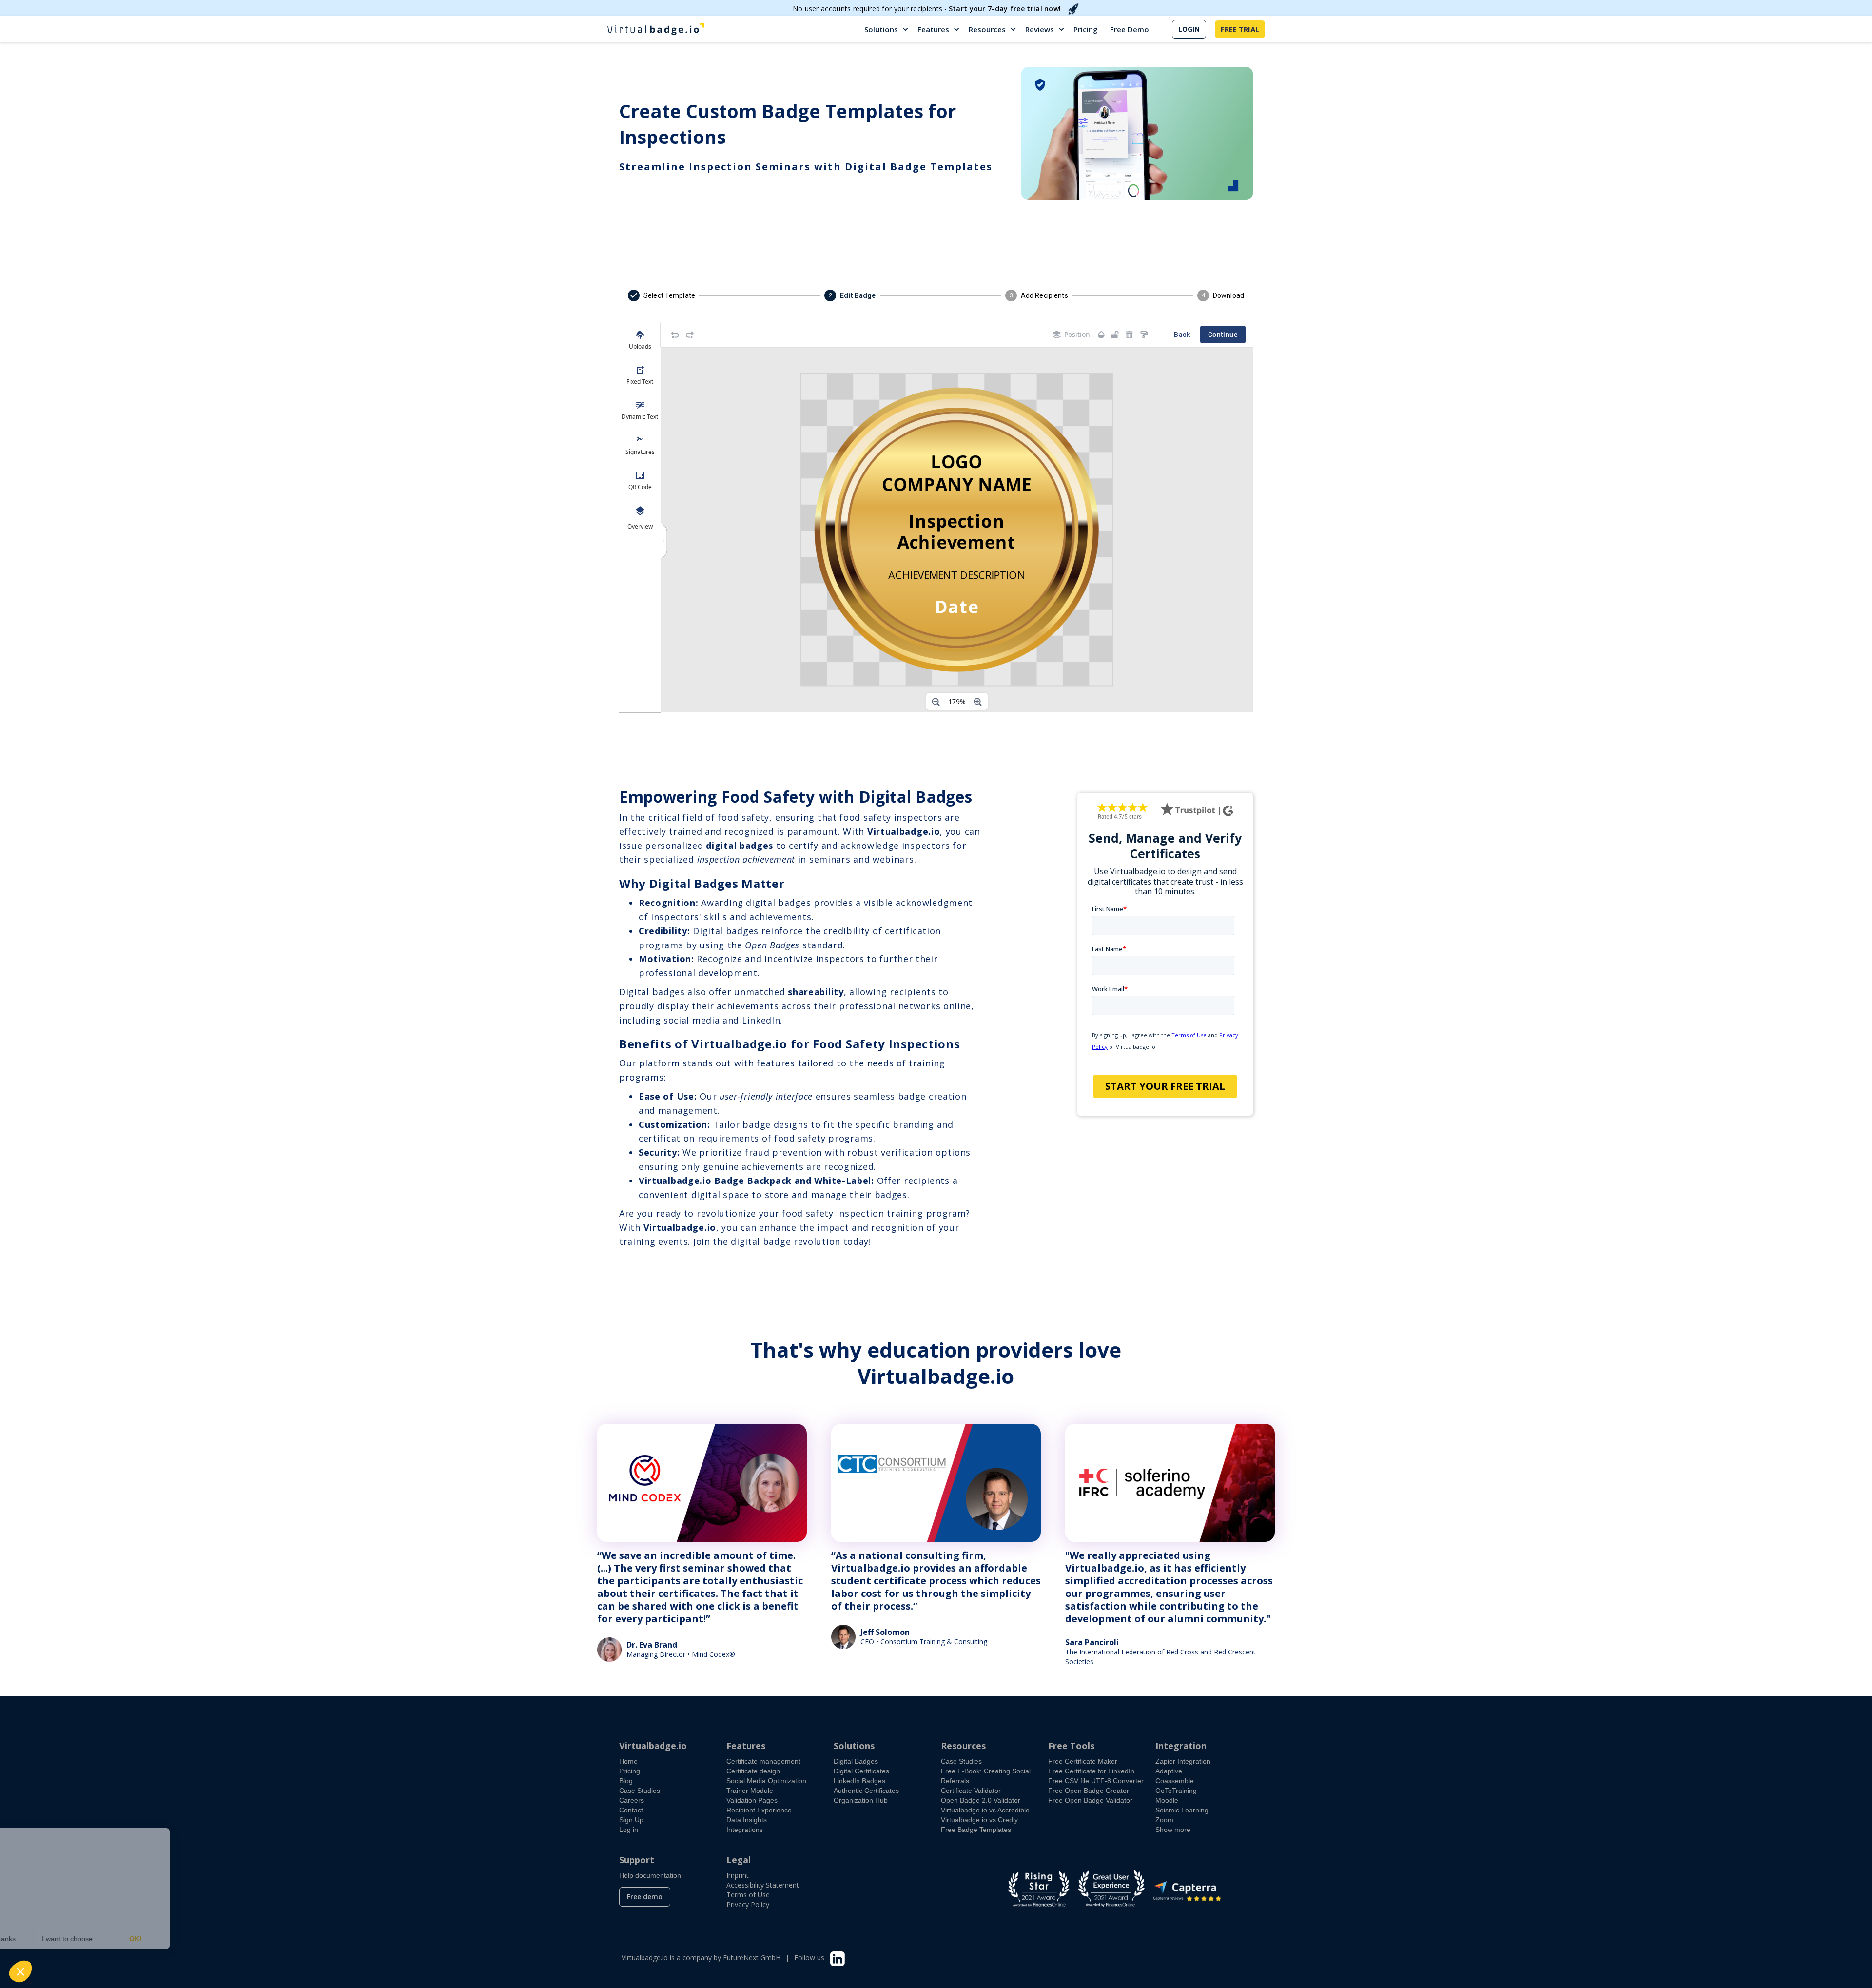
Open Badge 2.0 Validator (981, 1800)
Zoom (1164, 1820)
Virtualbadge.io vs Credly (979, 1820)
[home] (656, 29)
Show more (1173, 1830)
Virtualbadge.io (653, 1746)
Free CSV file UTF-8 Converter (1096, 1781)
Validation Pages (752, 1800)
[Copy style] (1144, 335)
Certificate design (753, 1771)
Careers (632, 1800)
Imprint (738, 1875)
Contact (631, 1810)
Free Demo (1130, 29)
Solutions (881, 29)
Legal (739, 1860)
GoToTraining (1176, 1791)
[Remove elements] (1130, 335)
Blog (626, 1781)
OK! (180, 1939)
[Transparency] (1101, 335)
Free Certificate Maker (1083, 1761)
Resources (987, 29)
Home (628, 1761)
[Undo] (675, 335)
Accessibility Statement (763, 1885)
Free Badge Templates (976, 1830)
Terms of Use (748, 1895)
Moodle (1167, 1800)
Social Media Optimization (766, 1781)
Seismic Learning (1182, 1810)
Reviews (1040, 29)
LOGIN (1189, 29)
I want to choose (112, 1939)
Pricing (1086, 29)
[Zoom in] (978, 702)
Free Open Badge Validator (1090, 1800)
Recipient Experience (759, 1810)
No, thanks (44, 1939)
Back (1182, 335)
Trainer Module (750, 1791)
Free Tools (1071, 1746)
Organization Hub (861, 1800)
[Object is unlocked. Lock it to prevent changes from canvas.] (1115, 335)
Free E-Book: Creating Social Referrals (986, 1776)
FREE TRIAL (1240, 29)
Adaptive (1169, 1771)
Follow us (809, 1958)
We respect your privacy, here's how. (67, 1908)
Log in (629, 1830)
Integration (1181, 1746)
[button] (887, 29)
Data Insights (747, 1820)
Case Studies (640, 1791)
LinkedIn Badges (859, 1781)
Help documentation (650, 1875)
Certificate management (763, 1761)
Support (637, 1860)
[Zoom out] (936, 702)
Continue (1223, 335)
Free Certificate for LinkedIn (1091, 1771)
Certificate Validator (971, 1791)
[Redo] (690, 335)
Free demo (645, 1897)
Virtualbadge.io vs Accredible (985, 1810)
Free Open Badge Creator (1089, 1791)
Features (933, 29)
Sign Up (631, 1820)
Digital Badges (856, 1761)
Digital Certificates (861, 1771)
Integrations (745, 1830)
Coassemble (1175, 1781)
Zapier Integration (1183, 1761)
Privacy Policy (748, 1904)
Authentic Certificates (866, 1791)
